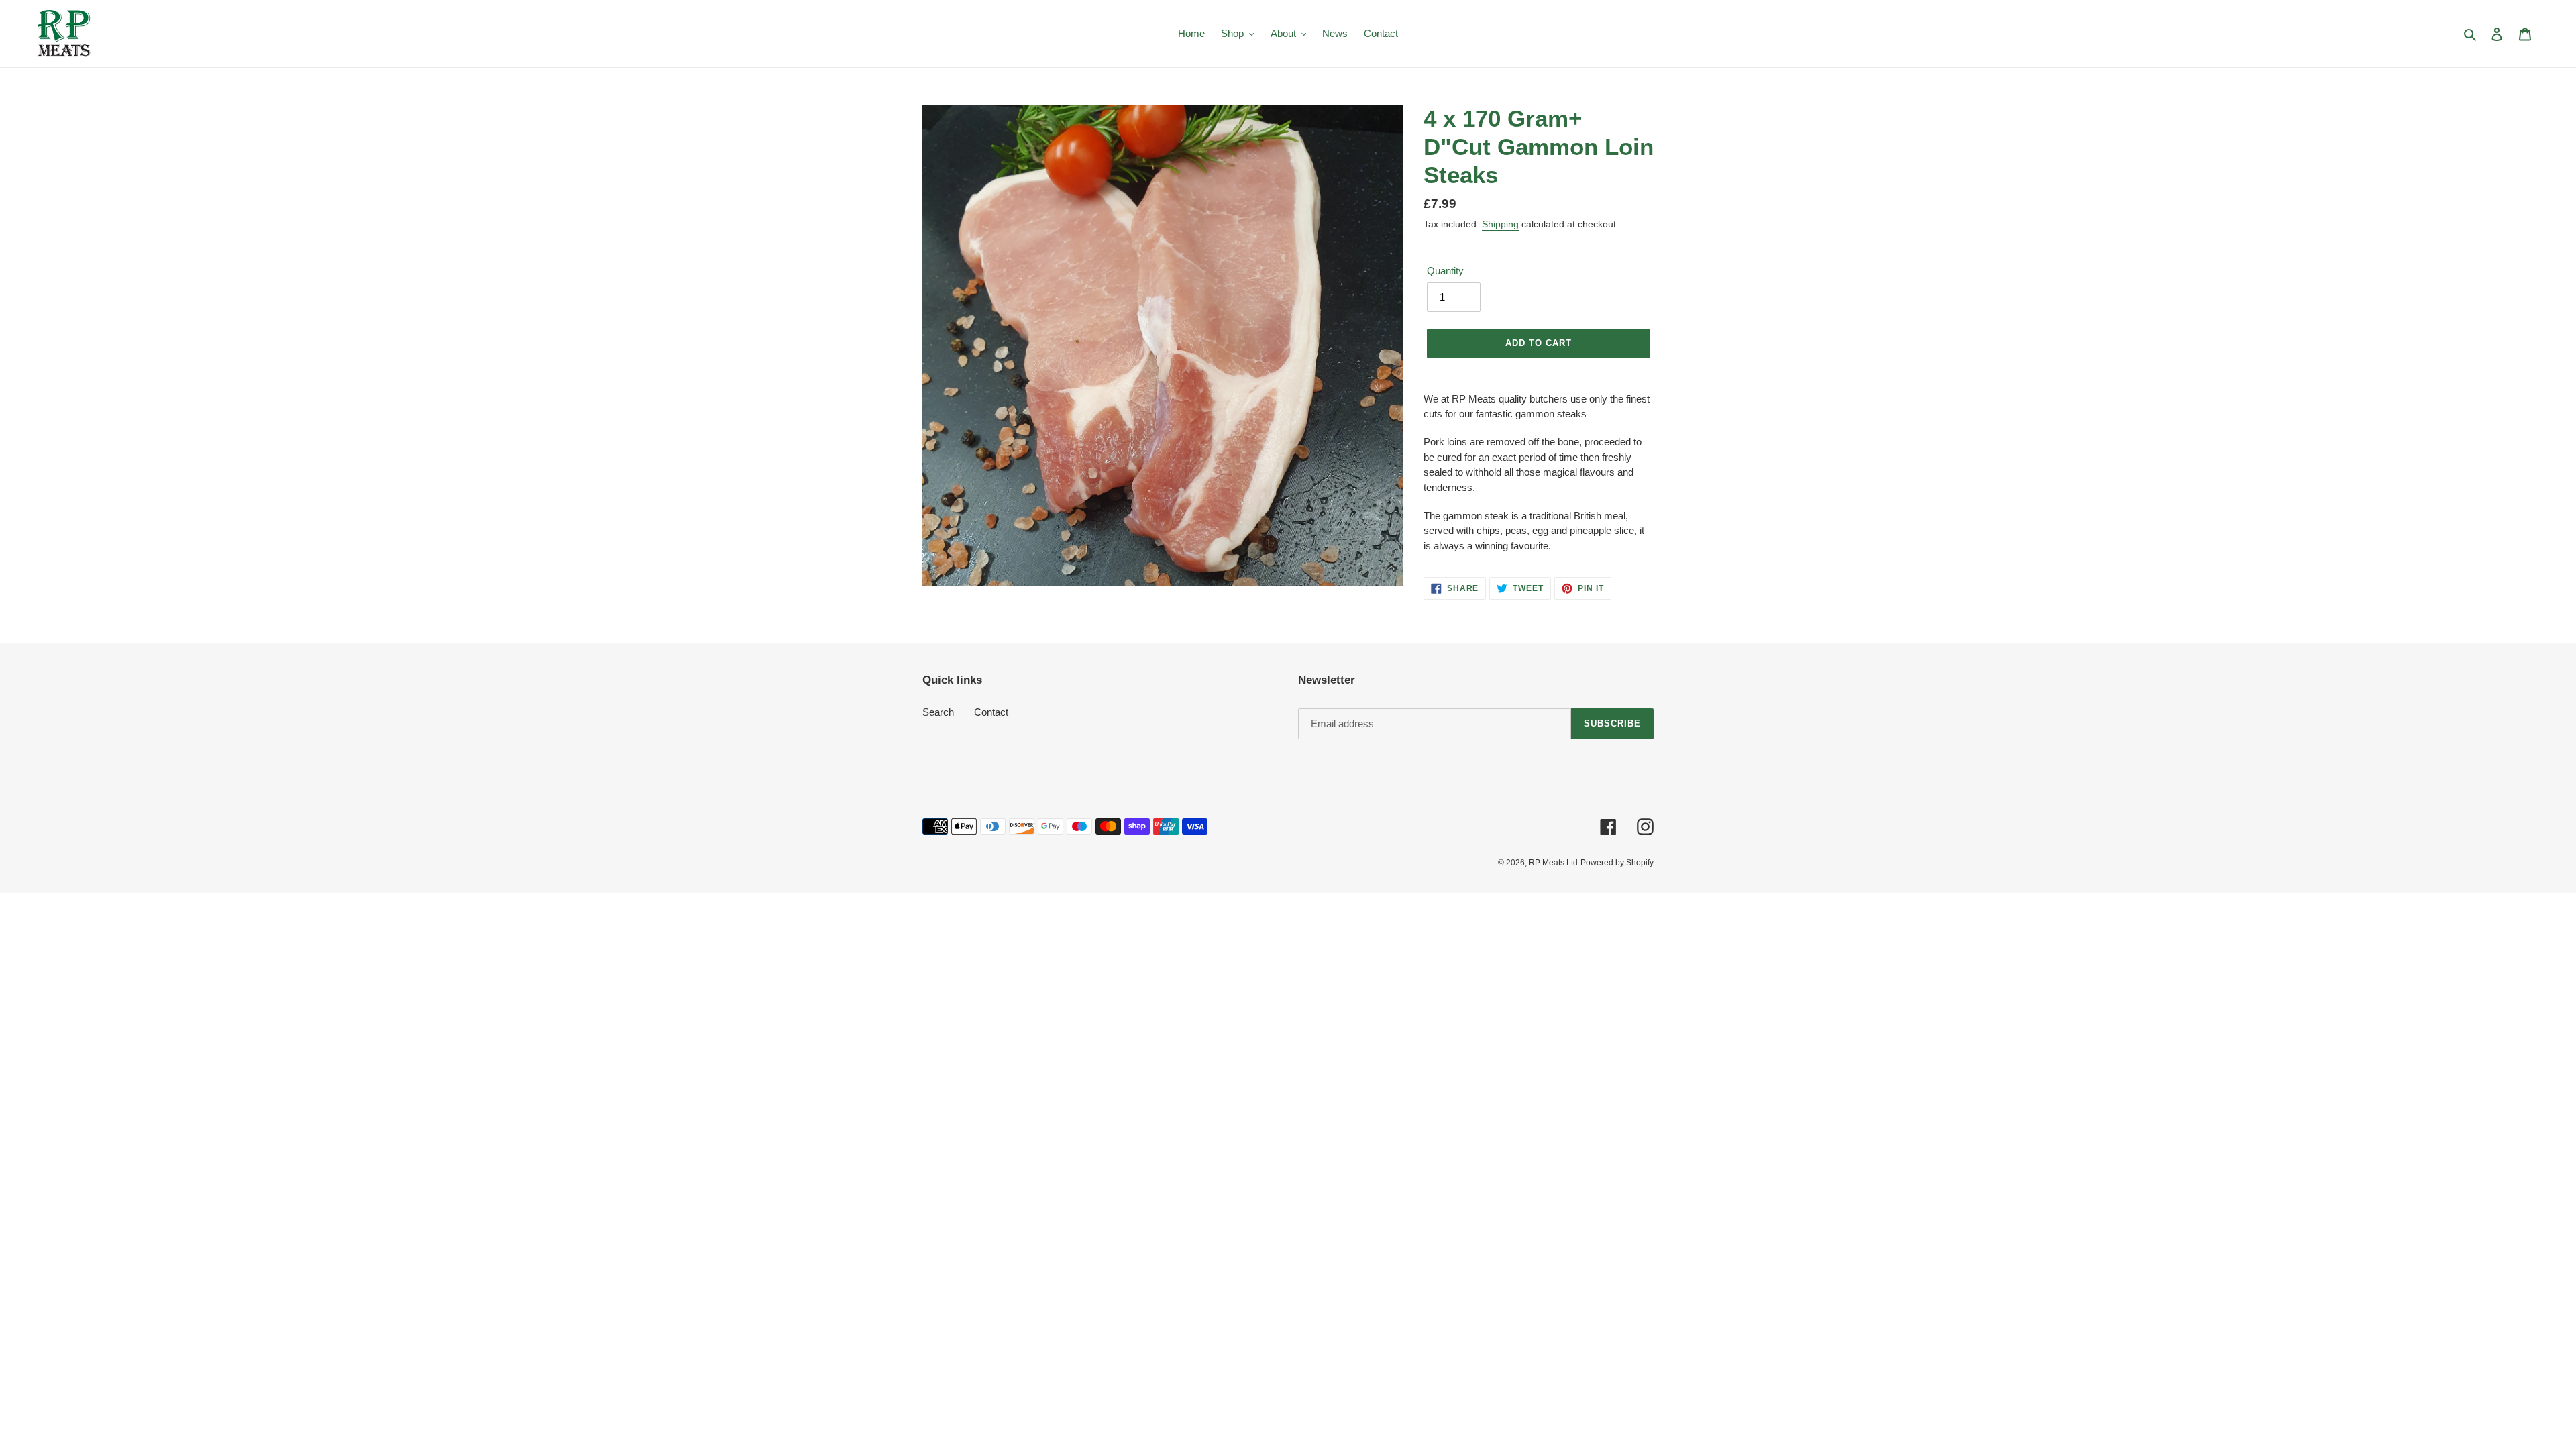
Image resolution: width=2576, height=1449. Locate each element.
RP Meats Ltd (1553, 863)
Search (938, 712)
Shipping (1500, 224)
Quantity (1445, 271)
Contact (991, 712)
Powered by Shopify (1617, 863)
